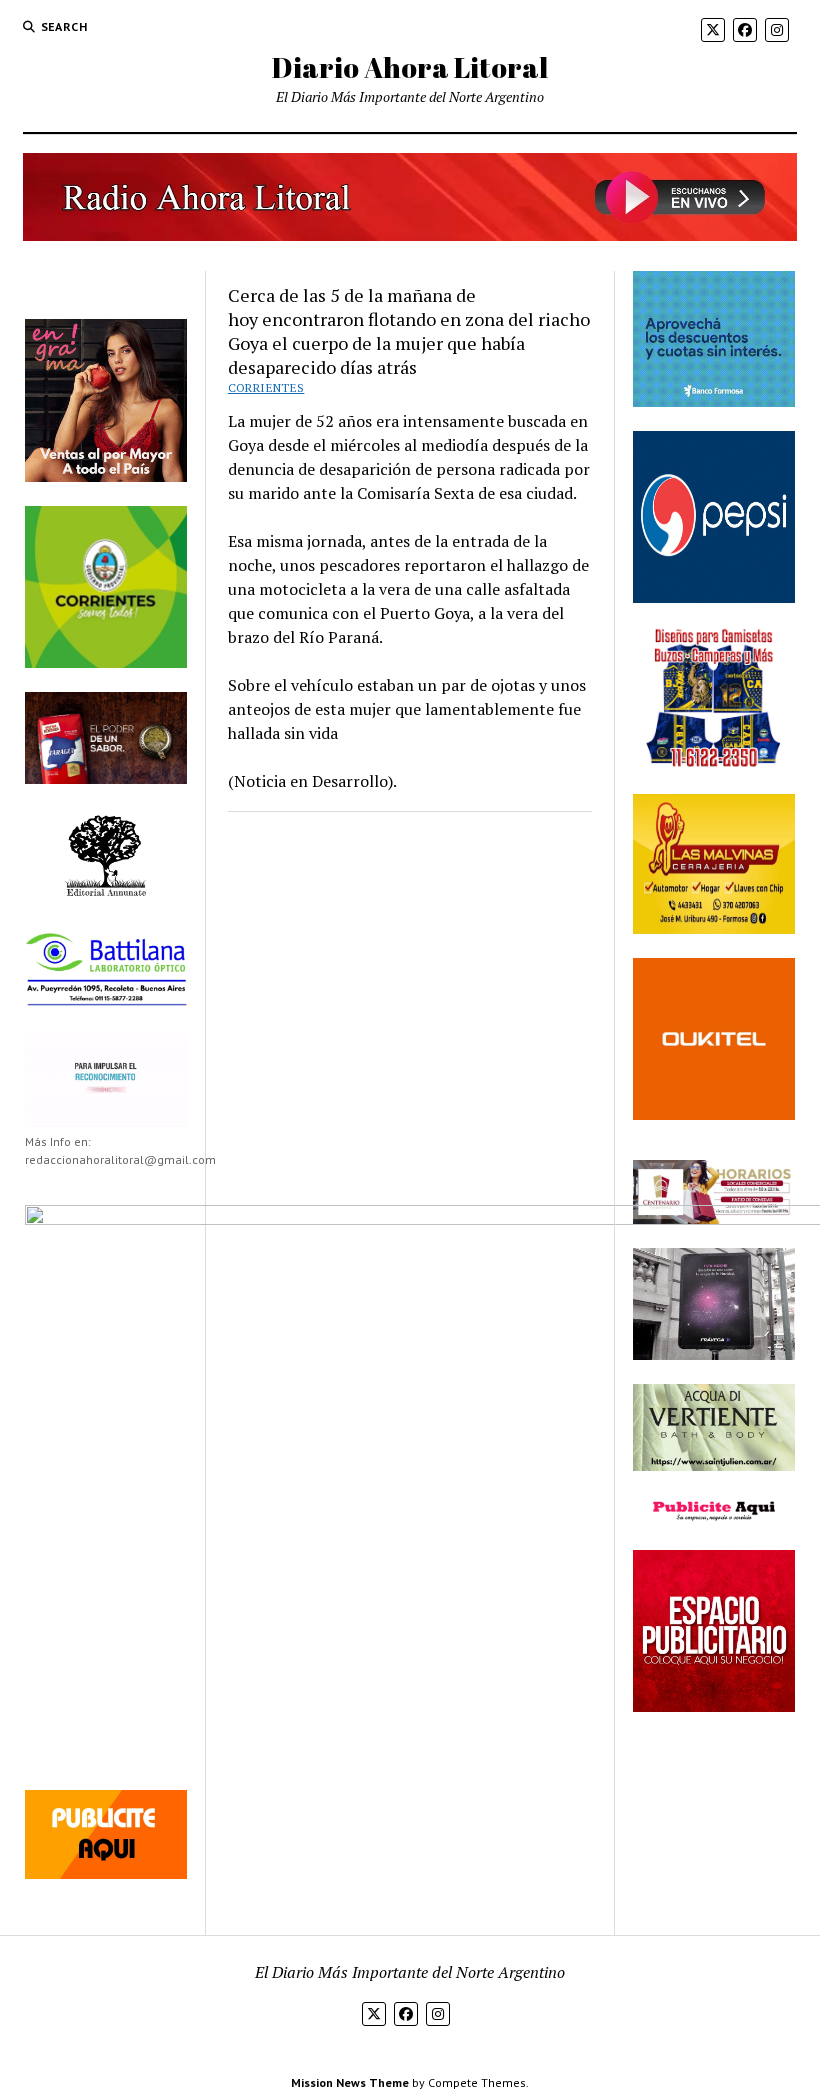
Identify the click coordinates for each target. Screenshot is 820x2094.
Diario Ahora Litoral (410, 67)
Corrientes (266, 387)
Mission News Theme (350, 2082)
